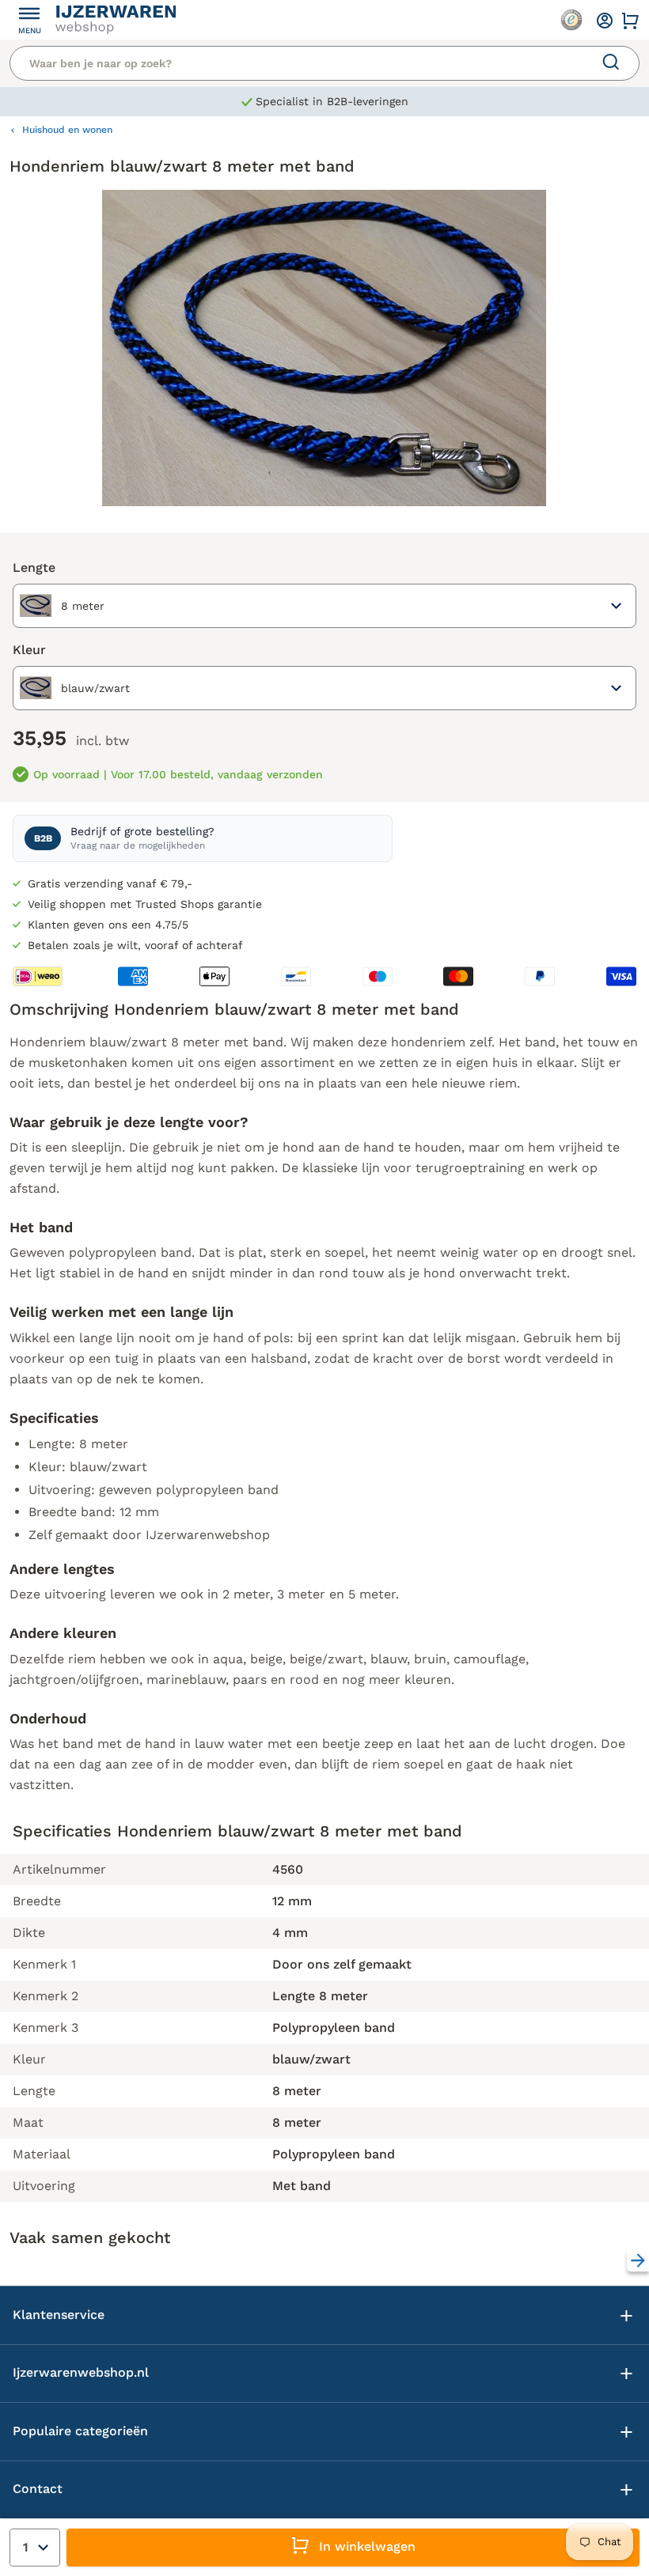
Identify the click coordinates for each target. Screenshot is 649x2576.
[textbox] (62, 606)
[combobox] (324, 606)
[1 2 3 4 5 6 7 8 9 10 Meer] (35, 2548)
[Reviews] (571, 20)
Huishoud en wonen (67, 130)
